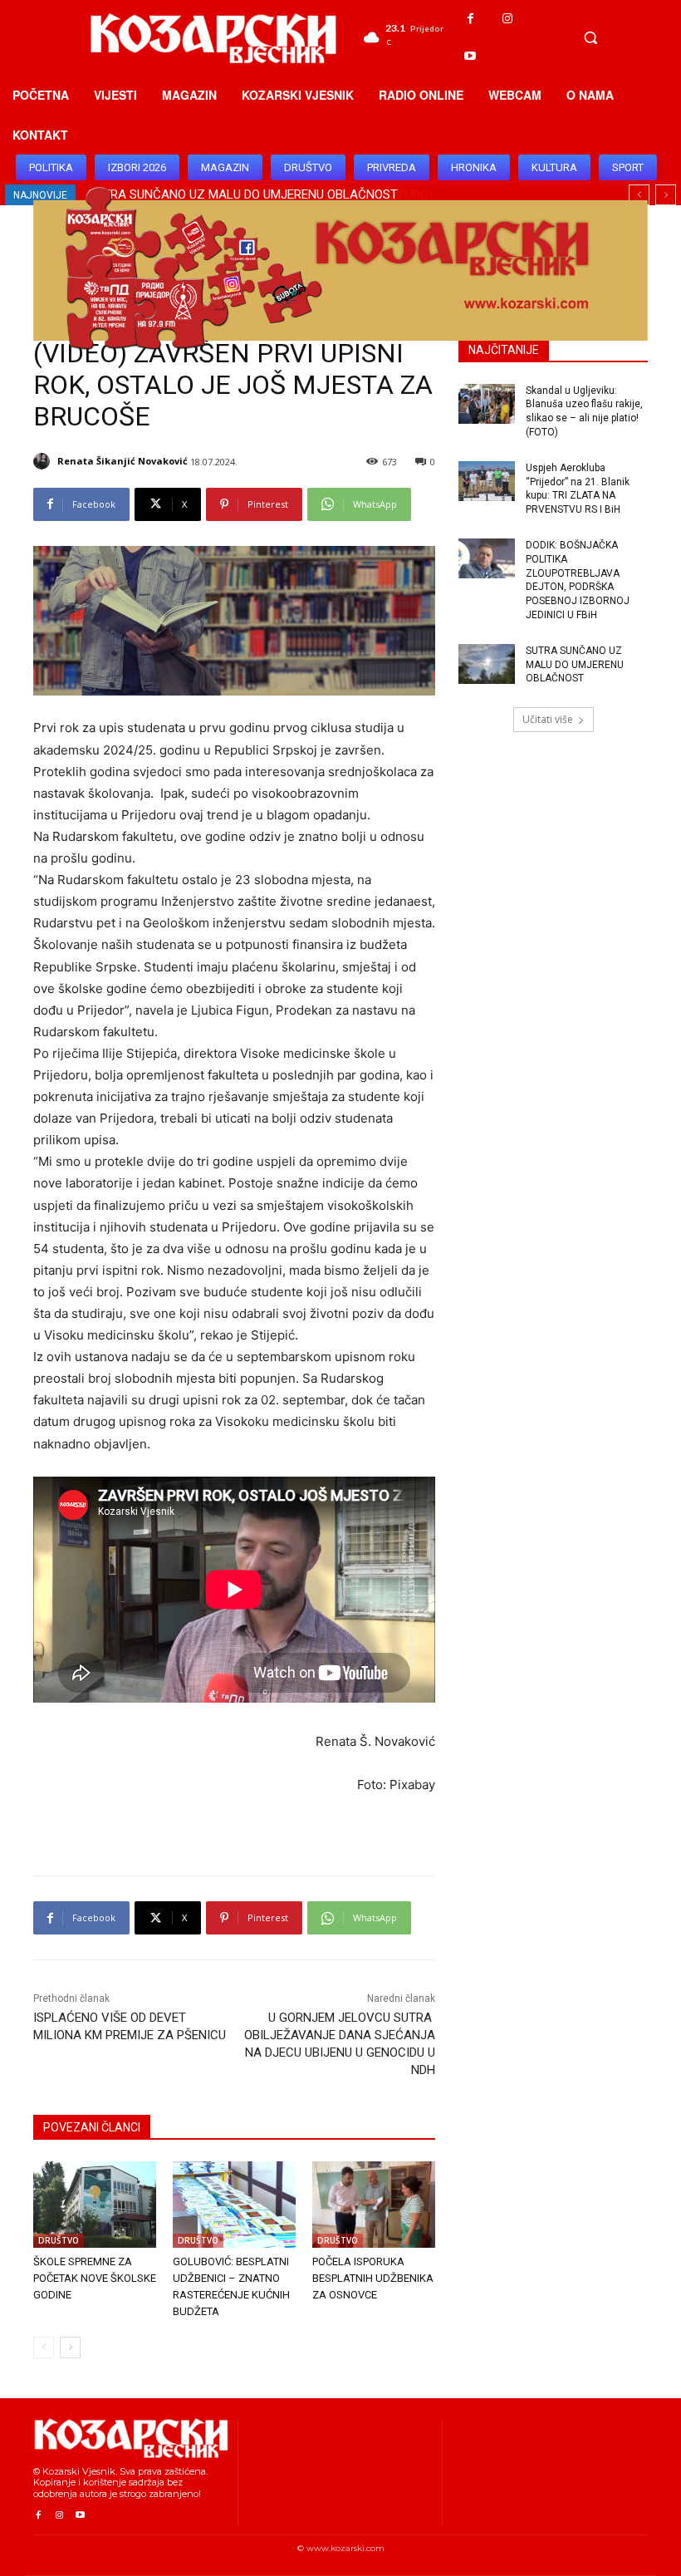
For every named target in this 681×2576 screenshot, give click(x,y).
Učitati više (548, 719)
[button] (590, 37)
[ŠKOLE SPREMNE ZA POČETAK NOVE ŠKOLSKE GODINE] (95, 2205)
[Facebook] (470, 19)
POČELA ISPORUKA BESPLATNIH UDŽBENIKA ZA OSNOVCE (373, 2278)
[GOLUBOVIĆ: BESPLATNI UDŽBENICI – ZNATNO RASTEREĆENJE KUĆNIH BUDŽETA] (234, 2205)
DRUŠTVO (59, 2240)
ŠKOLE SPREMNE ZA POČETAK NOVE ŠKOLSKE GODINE (95, 2278)
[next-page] (70, 2347)
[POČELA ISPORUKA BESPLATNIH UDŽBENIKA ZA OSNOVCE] (374, 2205)
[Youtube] (470, 56)
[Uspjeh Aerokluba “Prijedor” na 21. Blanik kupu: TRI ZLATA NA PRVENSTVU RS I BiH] (487, 481)
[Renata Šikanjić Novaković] (44, 461)
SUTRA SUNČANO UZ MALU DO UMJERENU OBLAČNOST (575, 665)
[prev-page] (44, 2347)
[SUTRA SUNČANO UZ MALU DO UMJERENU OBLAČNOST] (487, 664)
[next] (666, 195)
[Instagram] (508, 19)
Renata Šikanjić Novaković (122, 461)
